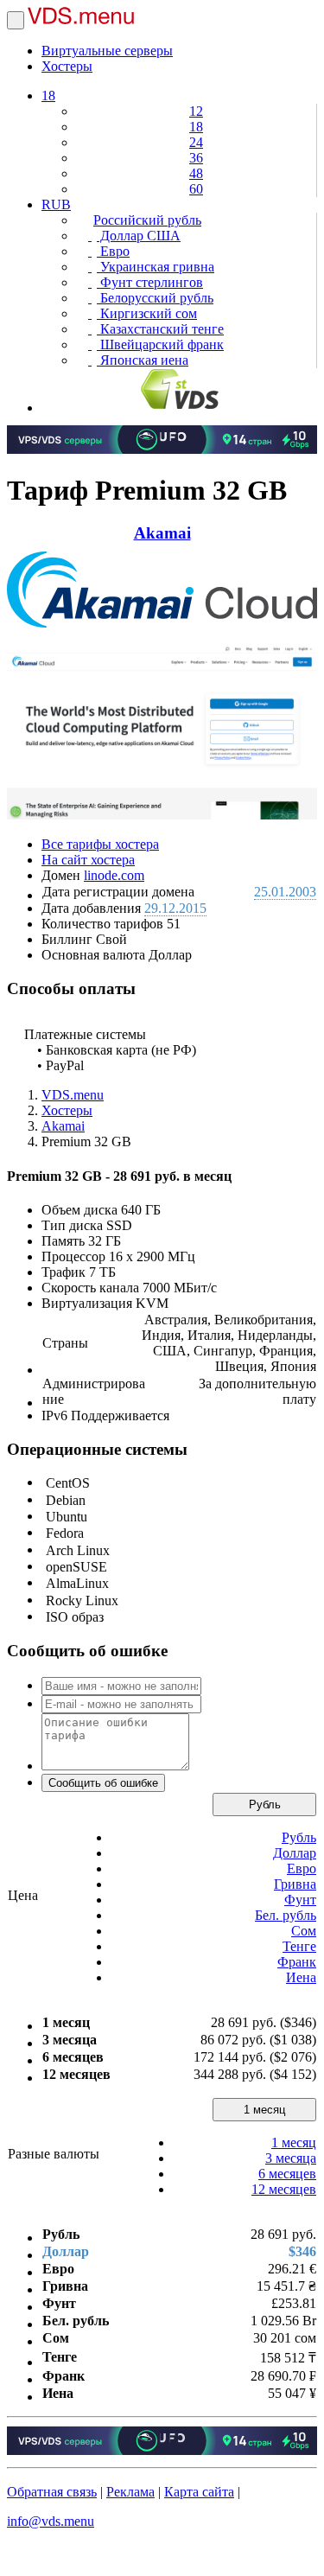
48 (196, 173)
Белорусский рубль (155, 298)
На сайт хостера (88, 860)
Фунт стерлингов (150, 282)
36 (196, 158)
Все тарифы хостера (100, 844)
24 (196, 142)
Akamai (162, 533)
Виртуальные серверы (107, 51)
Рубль (265, 1804)
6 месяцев (287, 2174)
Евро (113, 251)
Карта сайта (199, 2492)
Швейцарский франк (160, 344)
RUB (56, 204)
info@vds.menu (51, 2521)
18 (48, 96)
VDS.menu (73, 1095)
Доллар (295, 1853)
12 (196, 111)
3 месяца (291, 2158)
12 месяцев (284, 2189)
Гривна (295, 1884)
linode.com (114, 875)
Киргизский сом (147, 313)
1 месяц (264, 2110)
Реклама (130, 2492)
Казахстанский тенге (160, 329)
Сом (304, 1931)
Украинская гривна (156, 267)
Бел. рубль (286, 1915)
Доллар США (139, 236)
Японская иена (143, 360)
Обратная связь (52, 2492)
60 (196, 189)
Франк (297, 1962)
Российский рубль (147, 220)
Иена (301, 1977)
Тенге (299, 1946)
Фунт (300, 1900)
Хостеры (67, 66)
